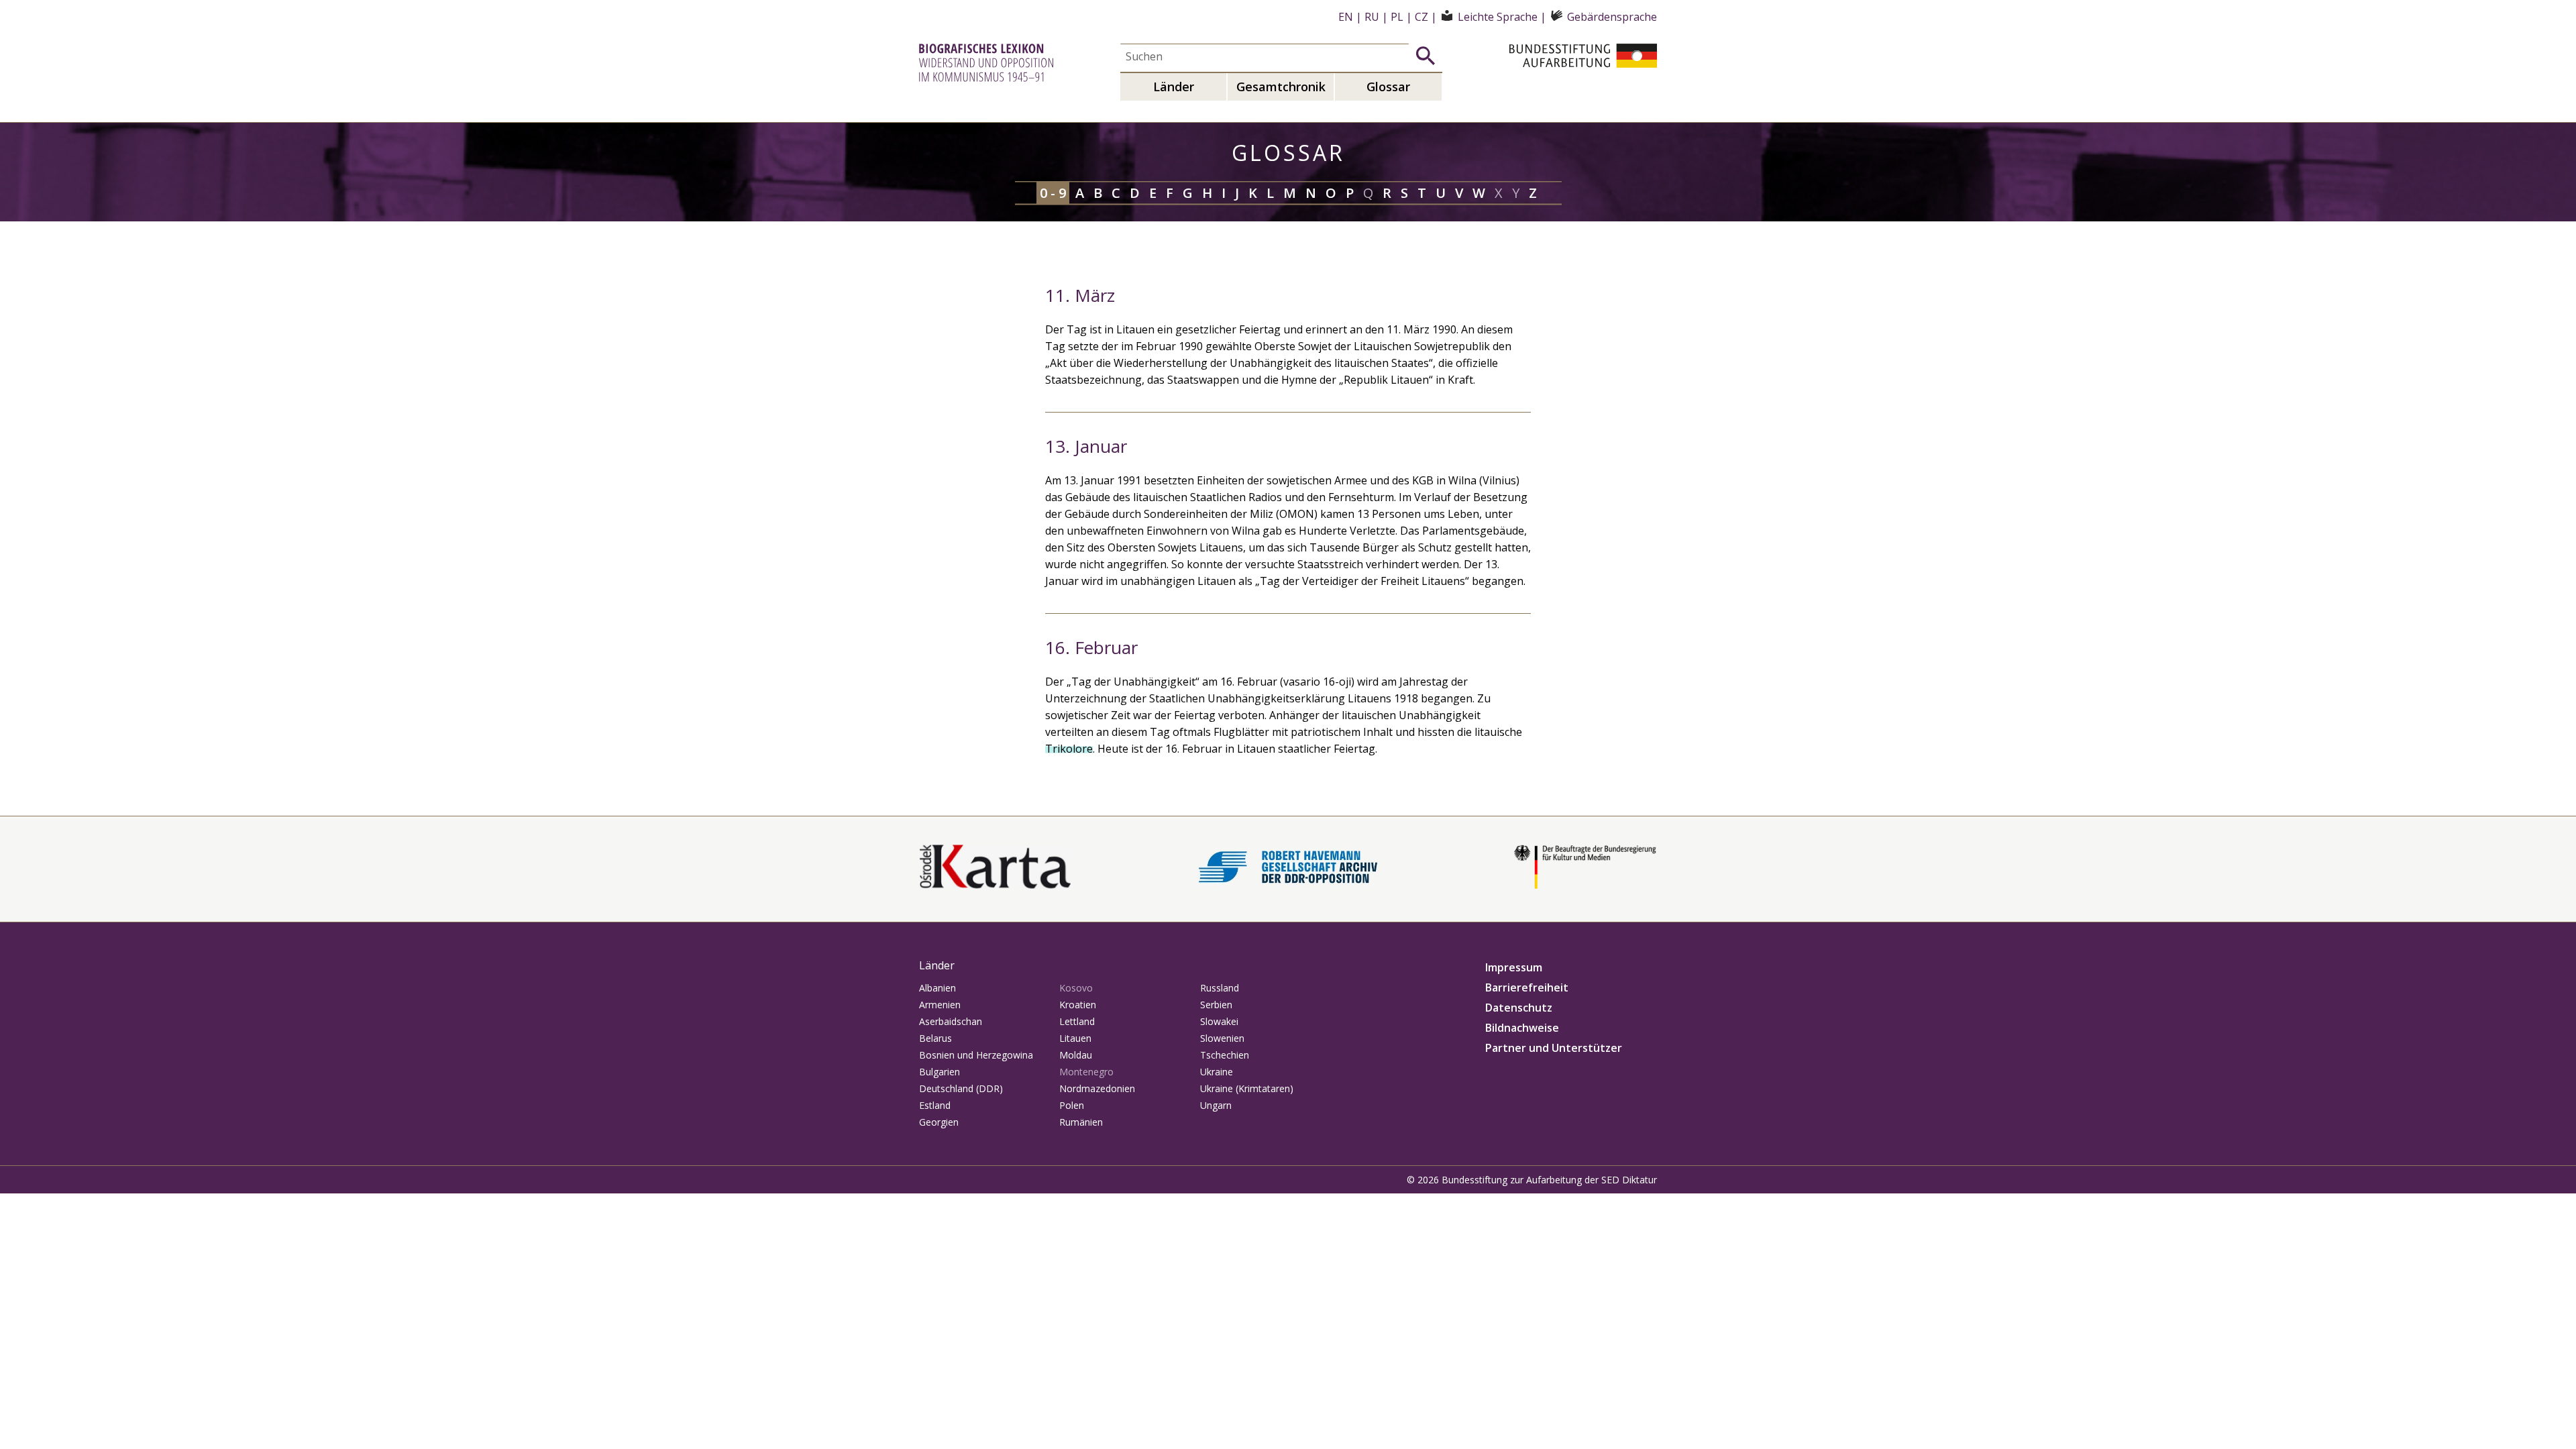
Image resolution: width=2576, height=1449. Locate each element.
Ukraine (1217, 1072)
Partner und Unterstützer (1554, 1048)
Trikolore (1069, 749)
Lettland (1077, 1021)
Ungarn (1216, 1105)
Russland (1220, 988)
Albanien (937, 988)
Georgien (939, 1122)
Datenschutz (1519, 1008)
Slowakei (1219, 1021)
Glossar (1388, 87)
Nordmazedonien (1097, 1088)
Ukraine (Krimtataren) (1247, 1088)
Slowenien (1222, 1038)
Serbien (1216, 1005)
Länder (1174, 87)
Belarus (935, 1038)
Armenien (940, 1005)
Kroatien (1078, 1005)
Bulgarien (940, 1072)
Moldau (1076, 1055)
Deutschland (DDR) (961, 1088)
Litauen (1075, 1038)
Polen (1072, 1105)
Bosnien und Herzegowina (976, 1055)
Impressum (1514, 967)
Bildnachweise (1522, 1028)
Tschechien (1225, 1055)
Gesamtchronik (1281, 87)
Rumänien (1081, 1122)
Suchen (1426, 56)
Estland (935, 1105)
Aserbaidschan (951, 1021)
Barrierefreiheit (1527, 987)
